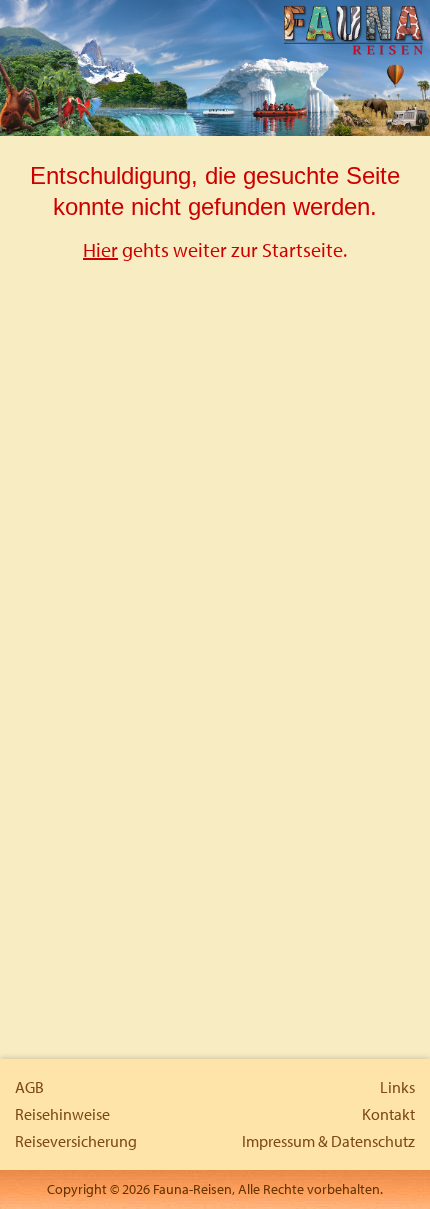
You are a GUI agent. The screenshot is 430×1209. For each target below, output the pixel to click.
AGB (29, 1087)
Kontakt (388, 1114)
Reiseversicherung (76, 1141)
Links (397, 1087)
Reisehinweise (62, 1114)
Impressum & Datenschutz (328, 1141)
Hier (100, 249)
